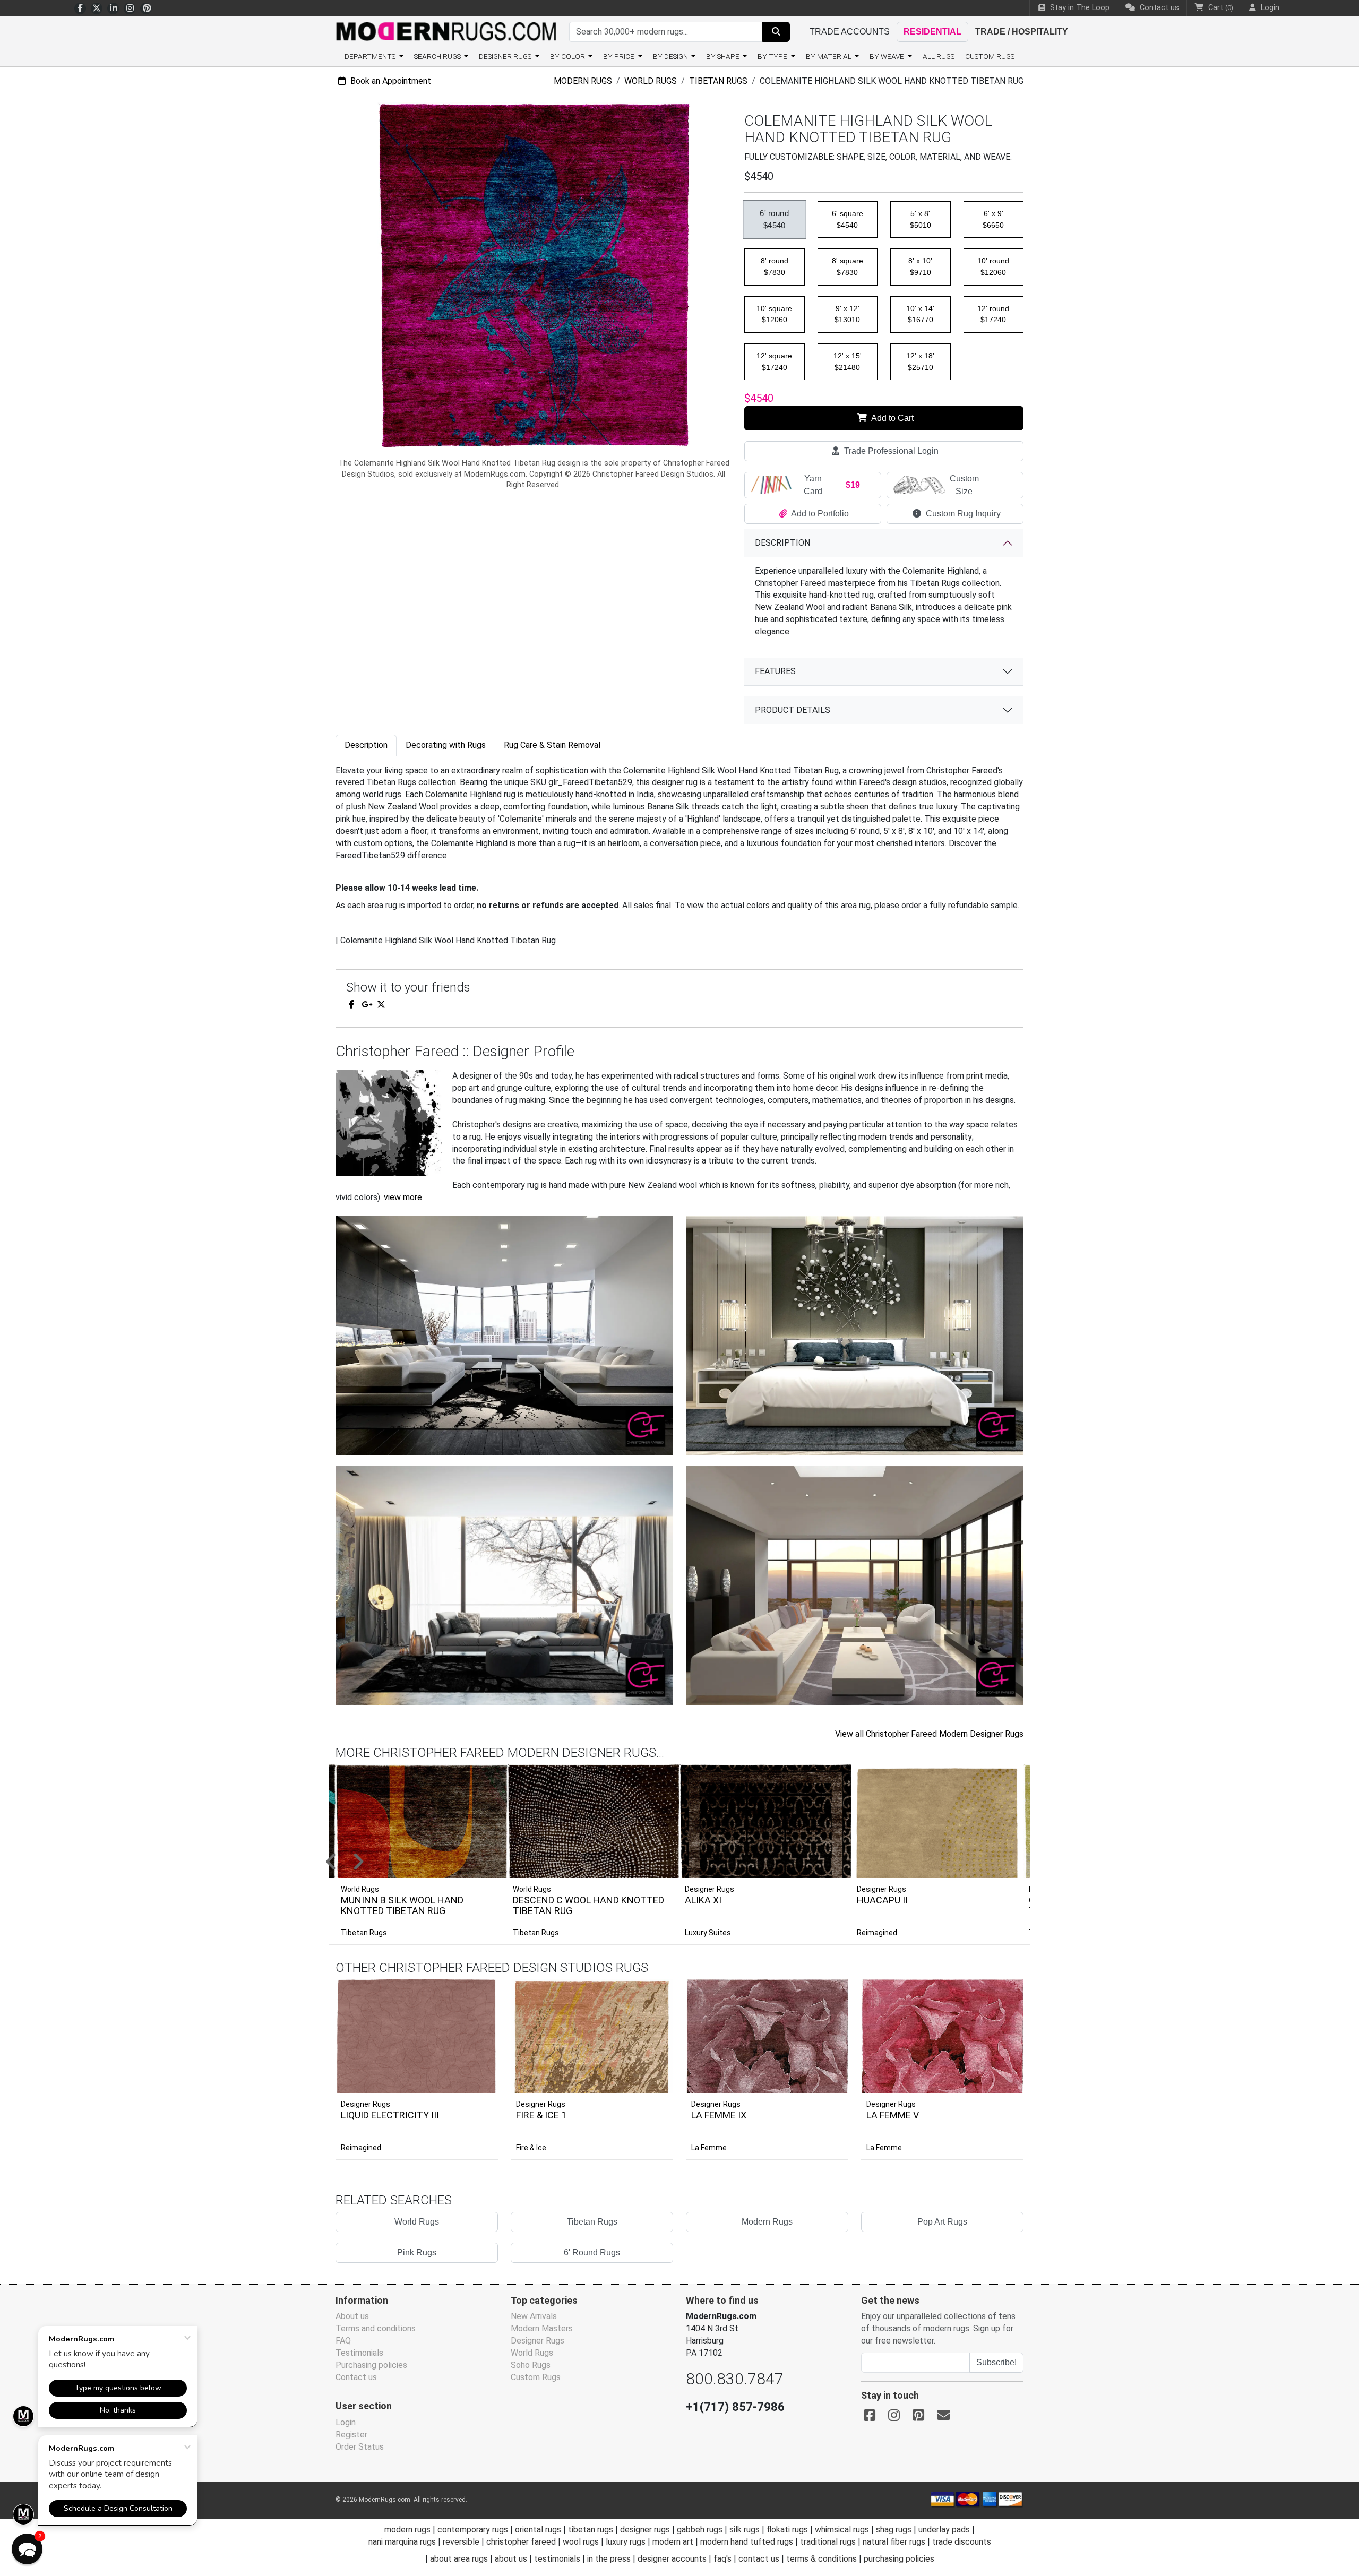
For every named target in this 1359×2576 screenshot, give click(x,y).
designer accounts (672, 2559)
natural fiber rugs (894, 2542)
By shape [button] (724, 56)
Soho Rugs (531, 2365)
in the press (609, 2559)
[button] (693, 1863)
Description (782, 543)
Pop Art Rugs (942, 2222)
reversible (461, 2542)
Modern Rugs (583, 81)
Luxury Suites (708, 1933)
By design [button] (671, 56)
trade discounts (962, 2542)
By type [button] (773, 56)
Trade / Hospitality (1022, 32)
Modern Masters (542, 2328)
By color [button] (568, 56)
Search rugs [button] (438, 56)
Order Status (360, 2447)
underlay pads (944, 2530)
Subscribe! (996, 2362)
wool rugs (581, 2542)
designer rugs (645, 2530)
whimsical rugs (842, 2530)
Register (351, 2435)
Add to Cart (892, 418)
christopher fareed (521, 2542)
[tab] (366, 746)
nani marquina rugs (402, 2542)
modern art (673, 2542)
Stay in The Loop (1079, 8)
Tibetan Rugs (718, 81)
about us (511, 2559)
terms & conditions (822, 2559)
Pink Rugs (417, 2252)
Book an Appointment (390, 81)
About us (352, 2316)
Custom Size (964, 485)
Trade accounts (850, 32)
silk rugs (745, 2530)
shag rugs (894, 2530)
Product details (793, 710)
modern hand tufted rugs (747, 2542)
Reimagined (877, 1933)
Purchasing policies (371, 2365)
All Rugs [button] (939, 56)
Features (775, 671)
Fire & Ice (531, 2148)
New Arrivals (534, 2316)
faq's (722, 2559)
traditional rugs (828, 2542)
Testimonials (359, 2353)
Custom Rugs (990, 56)
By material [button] (829, 56)
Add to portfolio (474, 1978)
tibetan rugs (591, 2530)
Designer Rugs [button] (506, 56)
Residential (932, 32)
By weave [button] (888, 56)
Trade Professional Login (890, 451)
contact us (759, 2559)
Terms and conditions (376, 2328)
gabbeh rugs (700, 2530)
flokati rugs (787, 2530)
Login (346, 2422)
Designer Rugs (365, 2104)
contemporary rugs (473, 2530)
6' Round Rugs (592, 2252)
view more (403, 1197)
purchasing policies (899, 2559)
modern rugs (407, 2530)
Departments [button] (371, 56)
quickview (482, 2082)
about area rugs (459, 2559)
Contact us (1158, 8)
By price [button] (620, 56)
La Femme (709, 2148)
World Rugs (651, 81)
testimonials (557, 2559)
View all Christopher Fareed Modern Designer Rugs (929, 1734)
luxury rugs (626, 2542)
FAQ (343, 2341)
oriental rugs (538, 2530)
